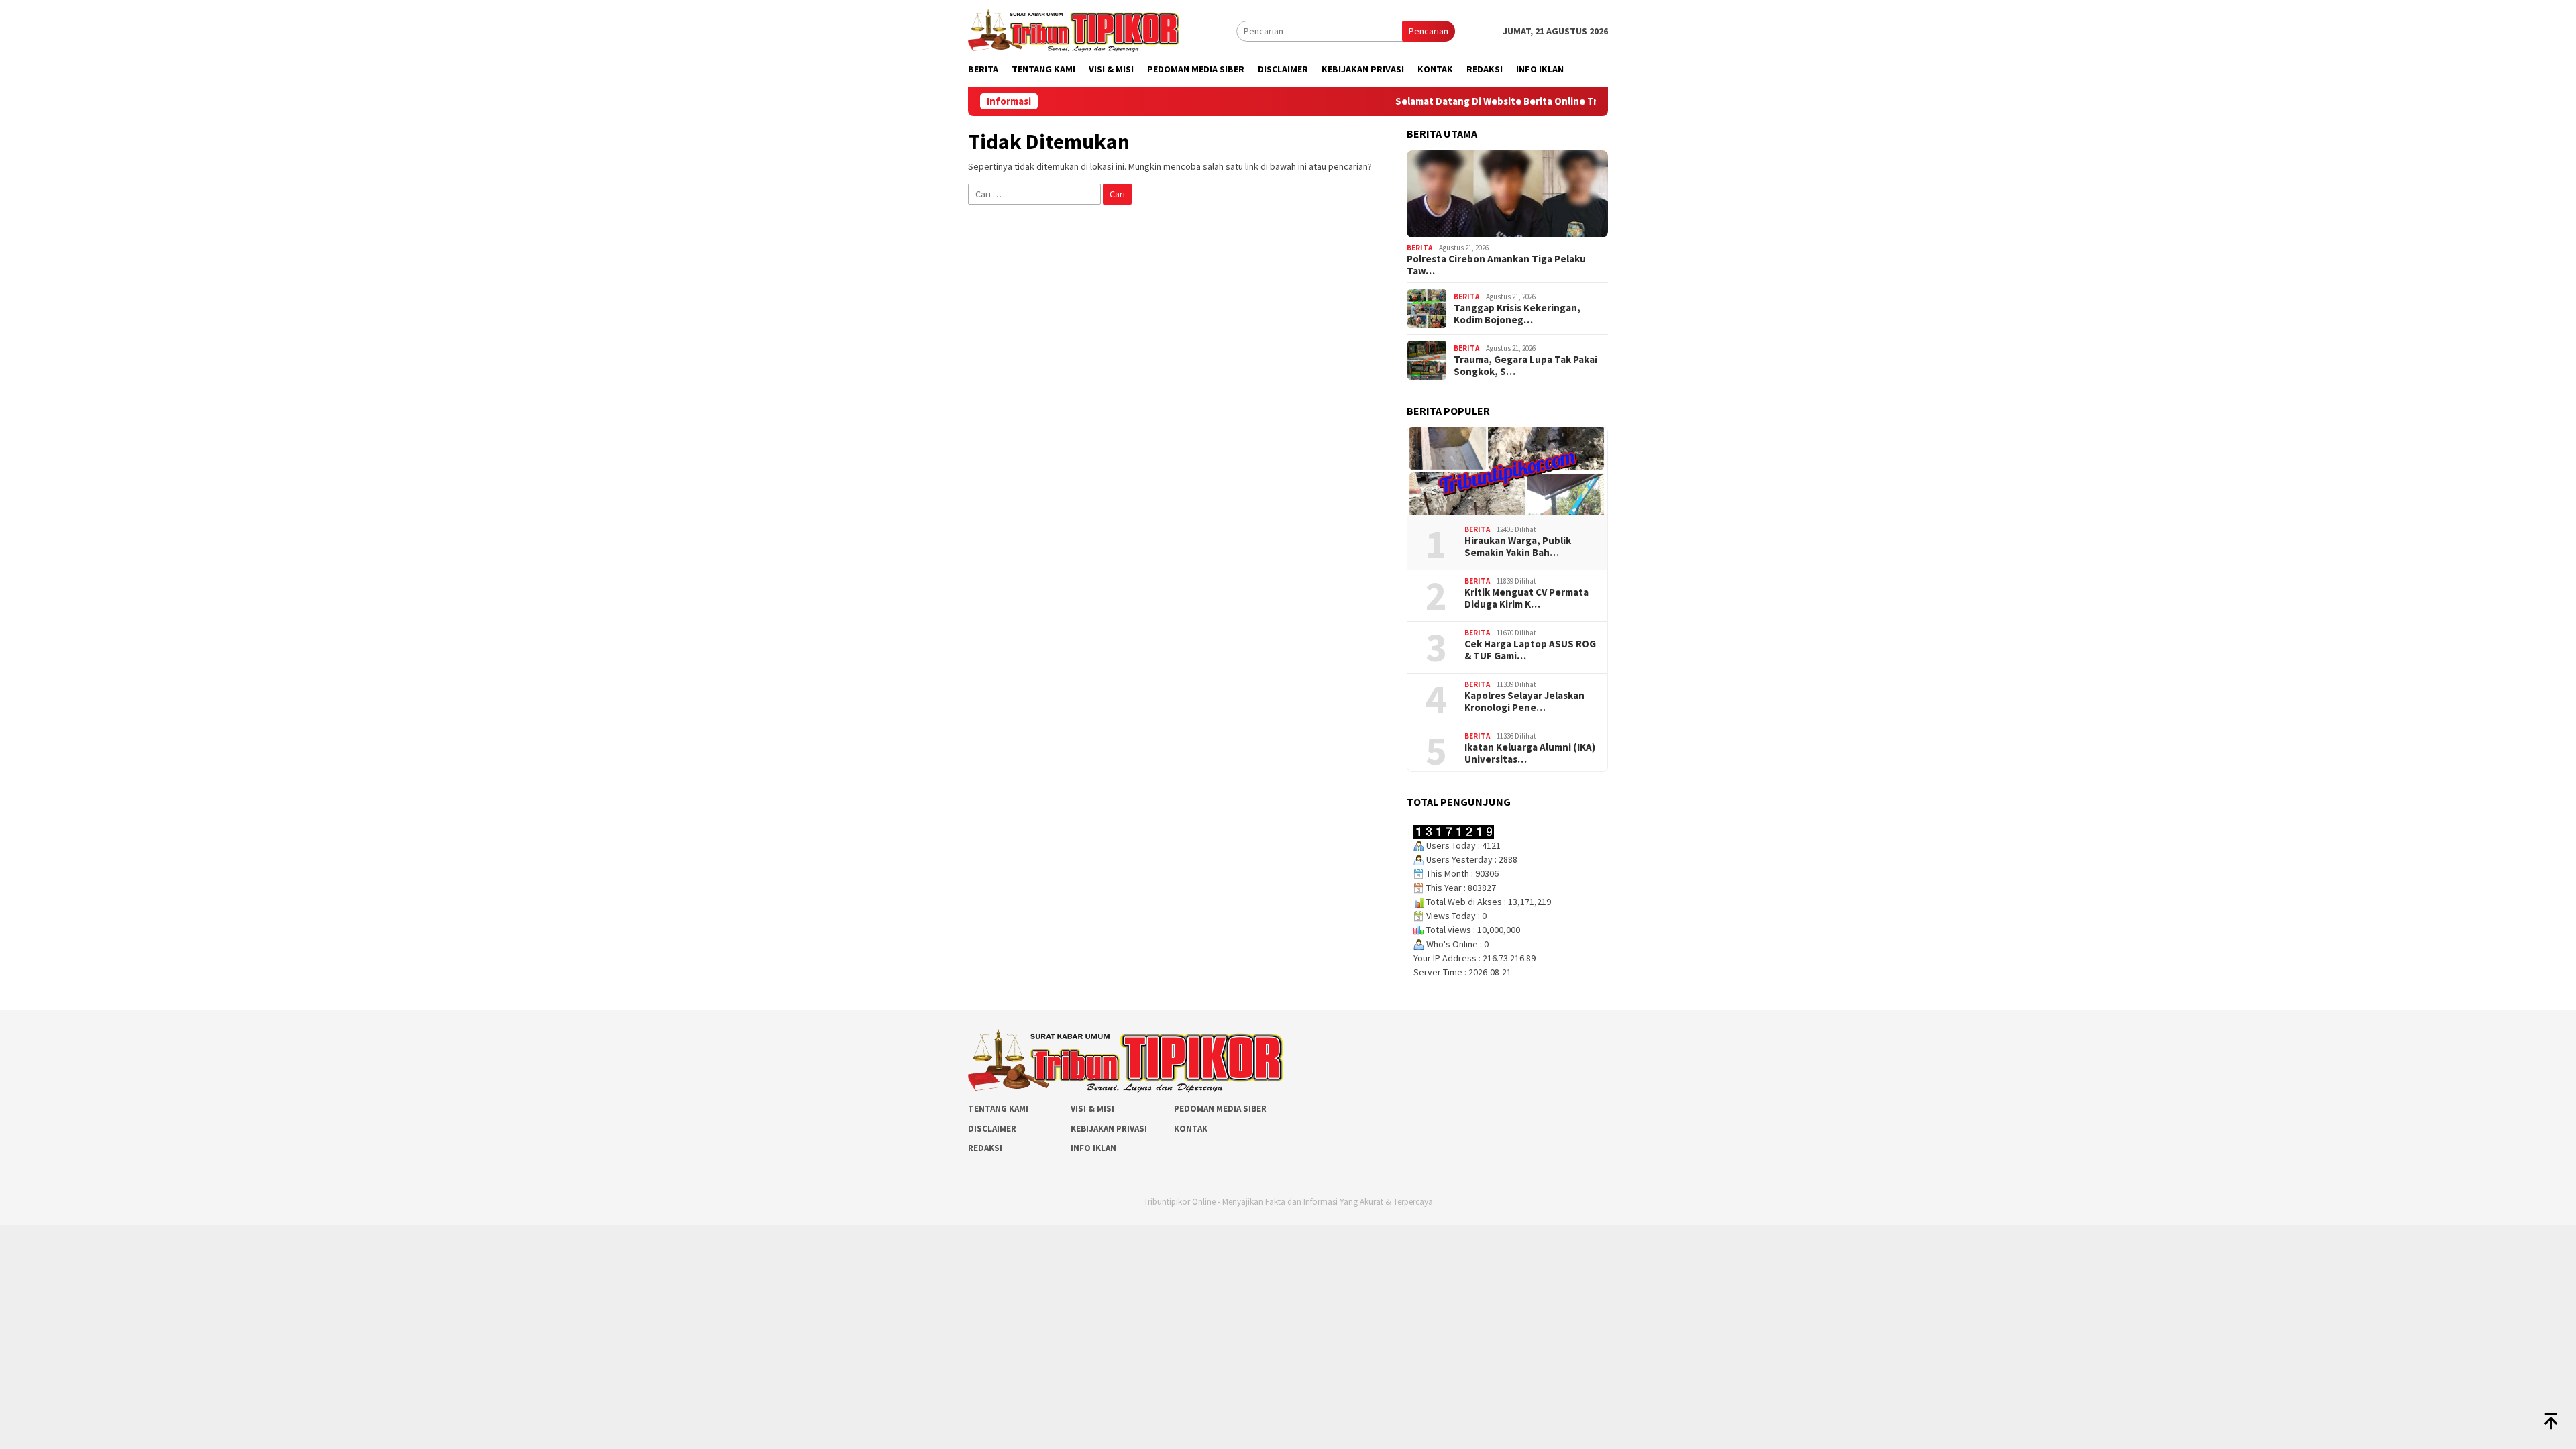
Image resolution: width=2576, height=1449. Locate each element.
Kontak (1191, 1129)
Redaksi (985, 1148)
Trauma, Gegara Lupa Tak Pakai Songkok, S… (1525, 366)
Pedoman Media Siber (1220, 1109)
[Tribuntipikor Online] (1074, 30)
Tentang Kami (998, 1109)
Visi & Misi (1092, 1109)
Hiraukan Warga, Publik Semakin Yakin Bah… (1518, 547)
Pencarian (1429, 31)
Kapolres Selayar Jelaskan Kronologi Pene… (1524, 702)
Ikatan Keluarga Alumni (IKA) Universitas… (1530, 753)
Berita (1419, 248)
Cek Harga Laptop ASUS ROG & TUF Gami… (1530, 650)
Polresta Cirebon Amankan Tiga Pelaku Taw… (1496, 265)
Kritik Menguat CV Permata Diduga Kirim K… (1526, 598)
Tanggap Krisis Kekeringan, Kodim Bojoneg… (1517, 314)
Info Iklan (1093, 1148)
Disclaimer (992, 1129)
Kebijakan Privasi (1109, 1129)
